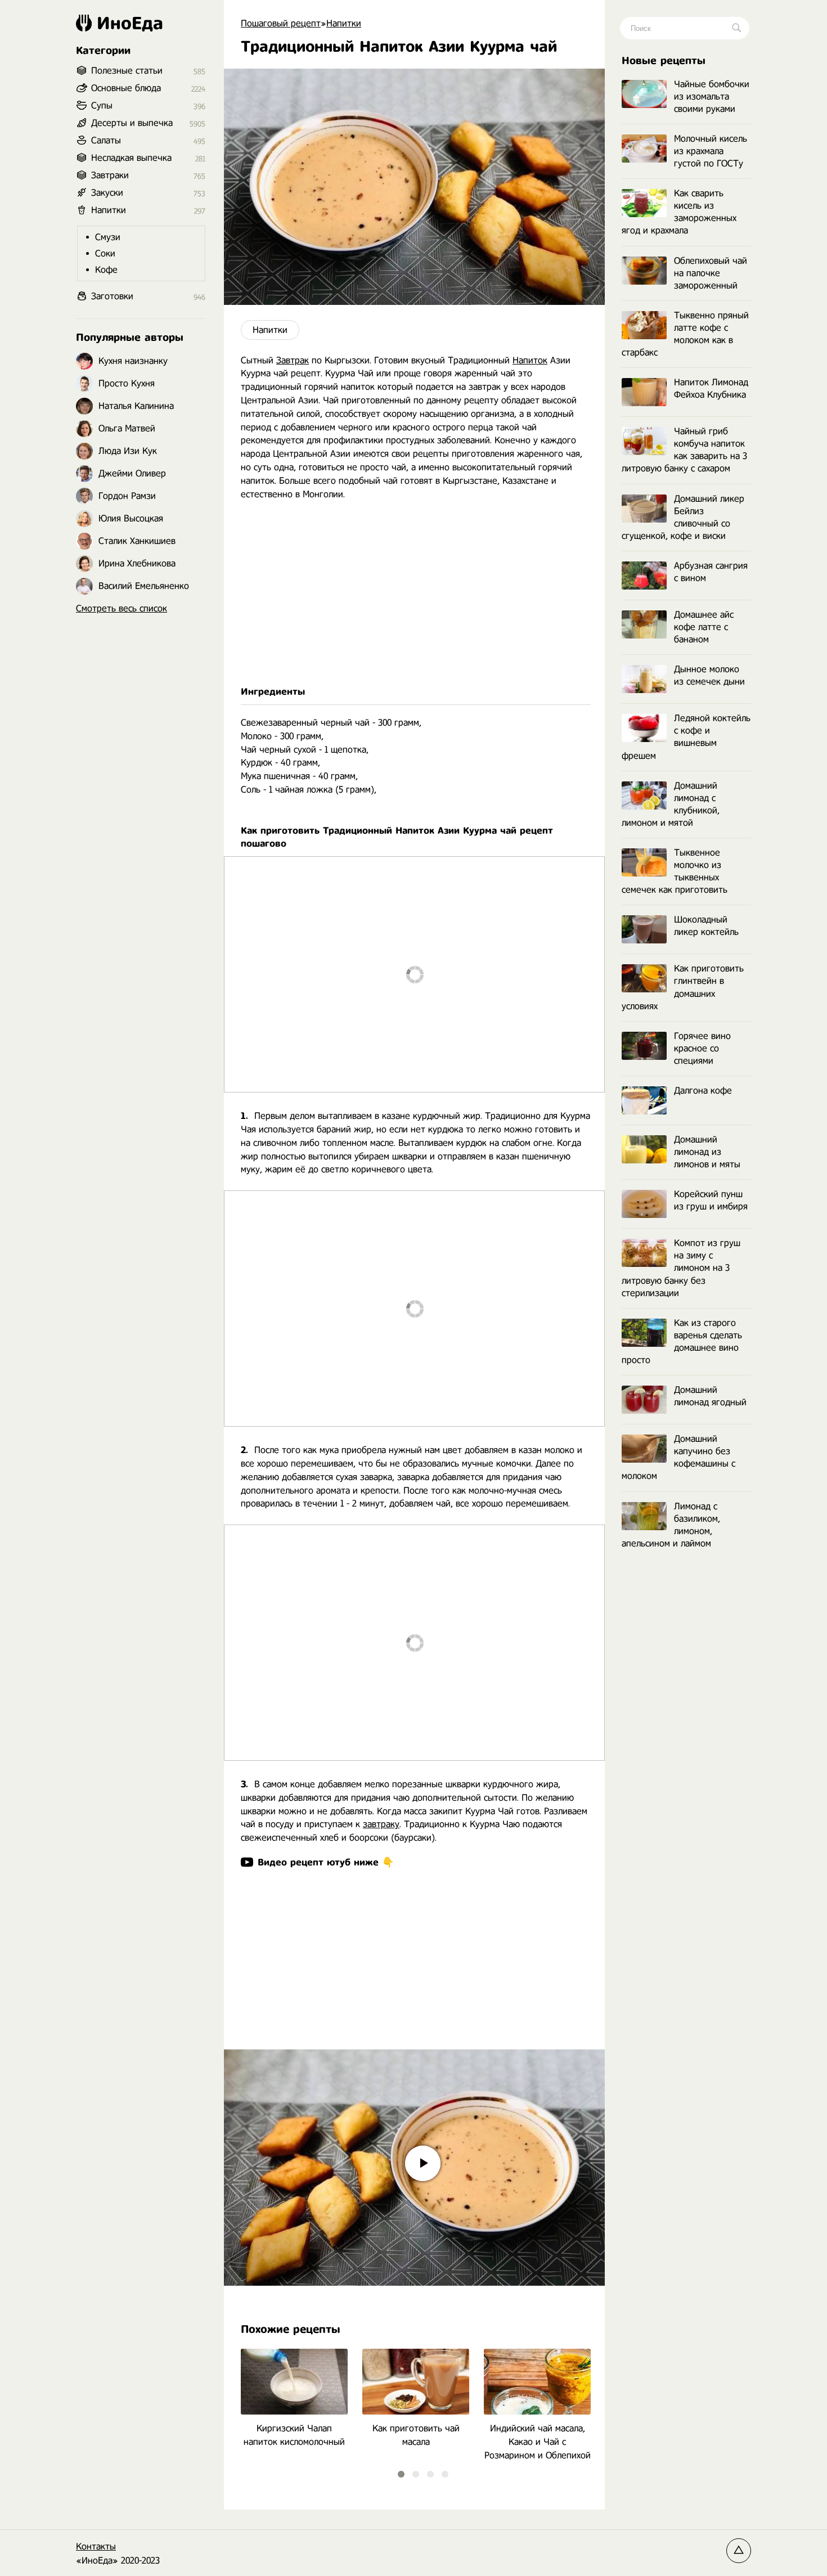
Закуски (107, 193)
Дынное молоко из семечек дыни (709, 675)
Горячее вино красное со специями (702, 1048)
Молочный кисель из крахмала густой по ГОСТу (711, 151)
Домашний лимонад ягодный (710, 1396)
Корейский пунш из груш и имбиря (711, 1200)
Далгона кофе (703, 1091)
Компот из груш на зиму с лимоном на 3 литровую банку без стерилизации (681, 1268)
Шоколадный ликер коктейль (706, 926)
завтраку (381, 1824)
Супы (102, 105)
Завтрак (293, 360)
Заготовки (112, 296)
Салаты (106, 140)
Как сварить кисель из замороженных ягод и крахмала (679, 212)
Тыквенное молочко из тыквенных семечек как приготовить (675, 871)
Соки (105, 253)
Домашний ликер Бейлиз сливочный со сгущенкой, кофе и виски (683, 517)
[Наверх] (739, 2551)
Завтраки (110, 175)
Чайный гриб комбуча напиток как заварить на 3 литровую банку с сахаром (684, 450)
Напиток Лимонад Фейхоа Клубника (711, 388)
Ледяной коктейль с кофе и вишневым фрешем (686, 737)
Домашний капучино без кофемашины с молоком (678, 1457)
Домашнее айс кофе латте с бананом (704, 627)
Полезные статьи (127, 71)
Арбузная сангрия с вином (711, 572)
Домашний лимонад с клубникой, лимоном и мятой (671, 804)
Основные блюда (126, 88)
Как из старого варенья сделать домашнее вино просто (682, 1341)
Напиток (530, 360)
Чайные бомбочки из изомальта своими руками (712, 96)
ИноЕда (130, 23)
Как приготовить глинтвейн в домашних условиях (683, 987)
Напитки (270, 330)
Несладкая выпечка (131, 158)
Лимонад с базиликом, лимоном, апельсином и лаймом (671, 1525)
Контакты (96, 2546)
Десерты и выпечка (132, 123)
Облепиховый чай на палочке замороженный (711, 273)
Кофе (106, 270)
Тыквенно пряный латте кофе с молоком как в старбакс (685, 334)
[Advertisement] (414, 593)
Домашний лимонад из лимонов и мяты (707, 1152)
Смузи (108, 237)
